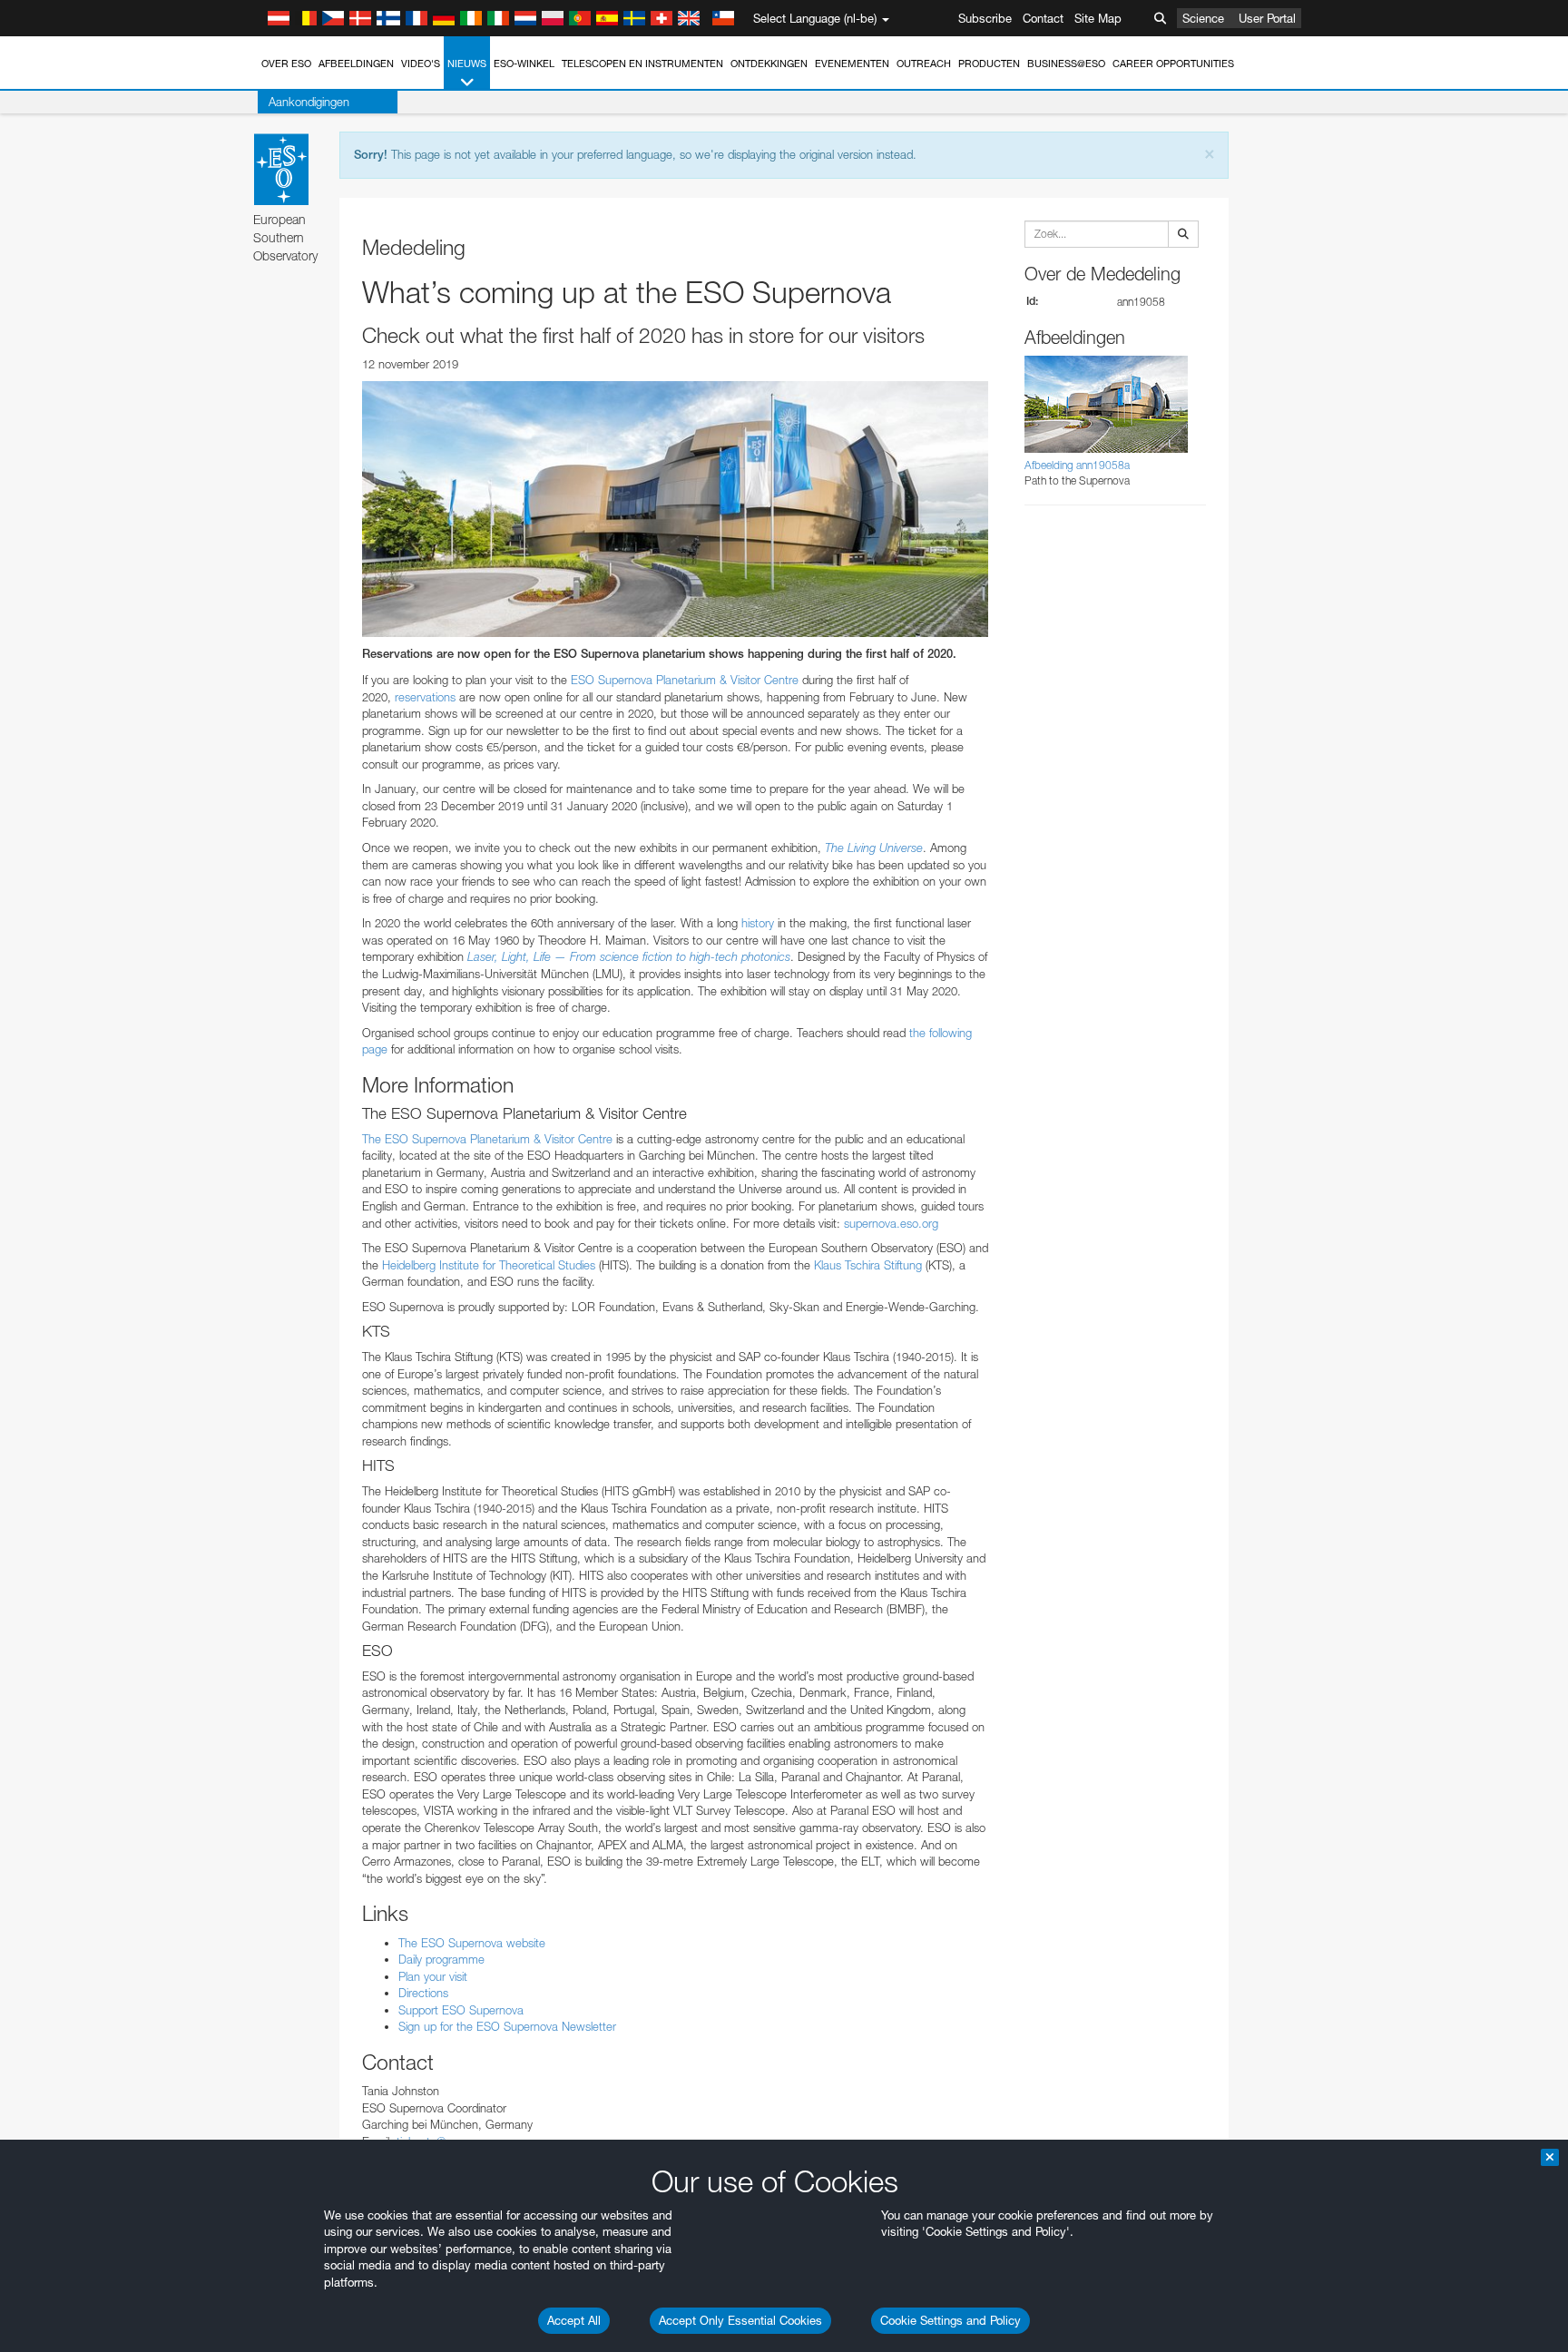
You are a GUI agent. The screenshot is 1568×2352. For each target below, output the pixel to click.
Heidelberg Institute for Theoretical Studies (487, 1265)
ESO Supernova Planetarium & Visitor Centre (685, 680)
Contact (1043, 18)
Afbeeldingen (356, 64)
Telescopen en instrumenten (642, 64)
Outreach (924, 64)
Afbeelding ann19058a (1077, 465)
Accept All (574, 2320)
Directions (423, 1993)
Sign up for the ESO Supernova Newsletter (507, 2026)
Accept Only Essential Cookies (740, 2320)
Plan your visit (433, 1976)
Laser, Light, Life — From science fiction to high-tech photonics (629, 956)
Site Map (1098, 18)
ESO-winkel (524, 64)
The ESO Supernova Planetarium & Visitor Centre (487, 1139)
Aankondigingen (309, 102)
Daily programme (441, 1959)
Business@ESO (1066, 64)
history (758, 923)
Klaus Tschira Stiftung (866, 1265)
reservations (425, 697)
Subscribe (985, 18)
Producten (989, 64)
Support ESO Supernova (461, 2010)
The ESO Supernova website (472, 1943)
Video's (421, 64)
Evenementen (852, 64)
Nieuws (467, 64)
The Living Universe (874, 848)
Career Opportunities (1173, 64)
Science (1203, 18)
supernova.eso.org (891, 1223)
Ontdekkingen (769, 64)
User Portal (1267, 18)
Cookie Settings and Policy (951, 2320)
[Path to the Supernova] (675, 509)
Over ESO (286, 64)
